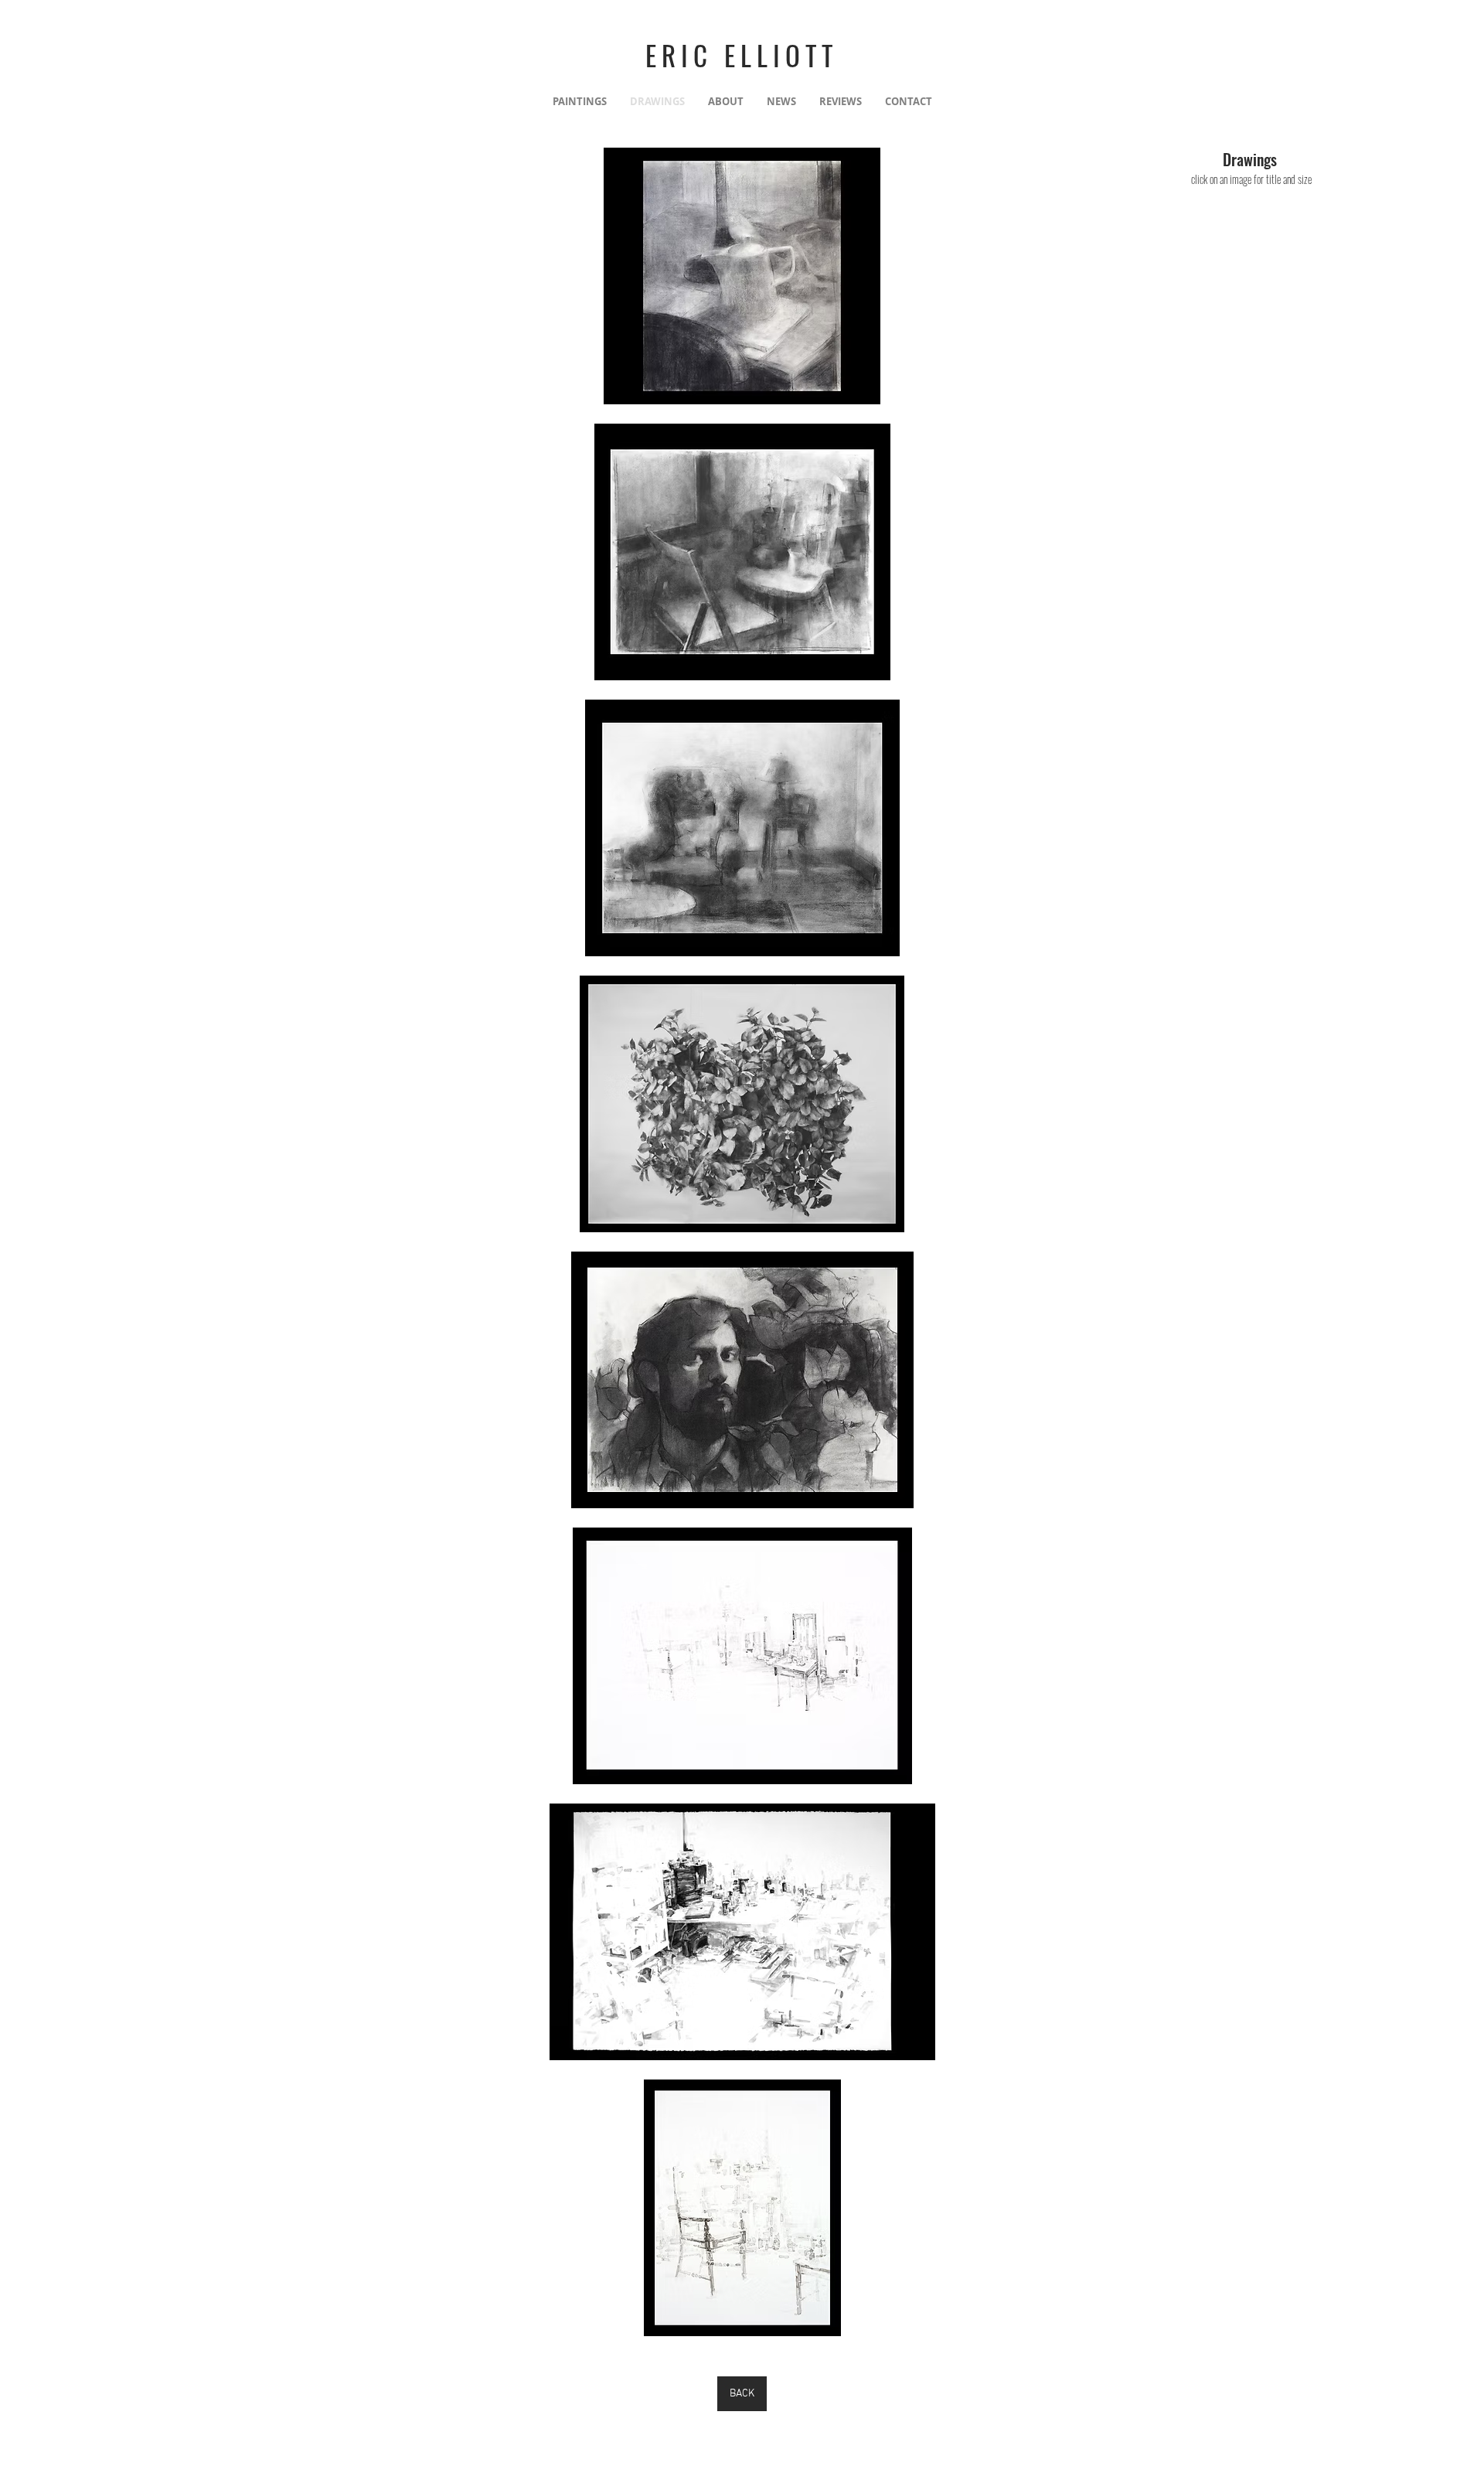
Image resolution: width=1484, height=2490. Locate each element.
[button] (742, 276)
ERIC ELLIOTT (742, 55)
